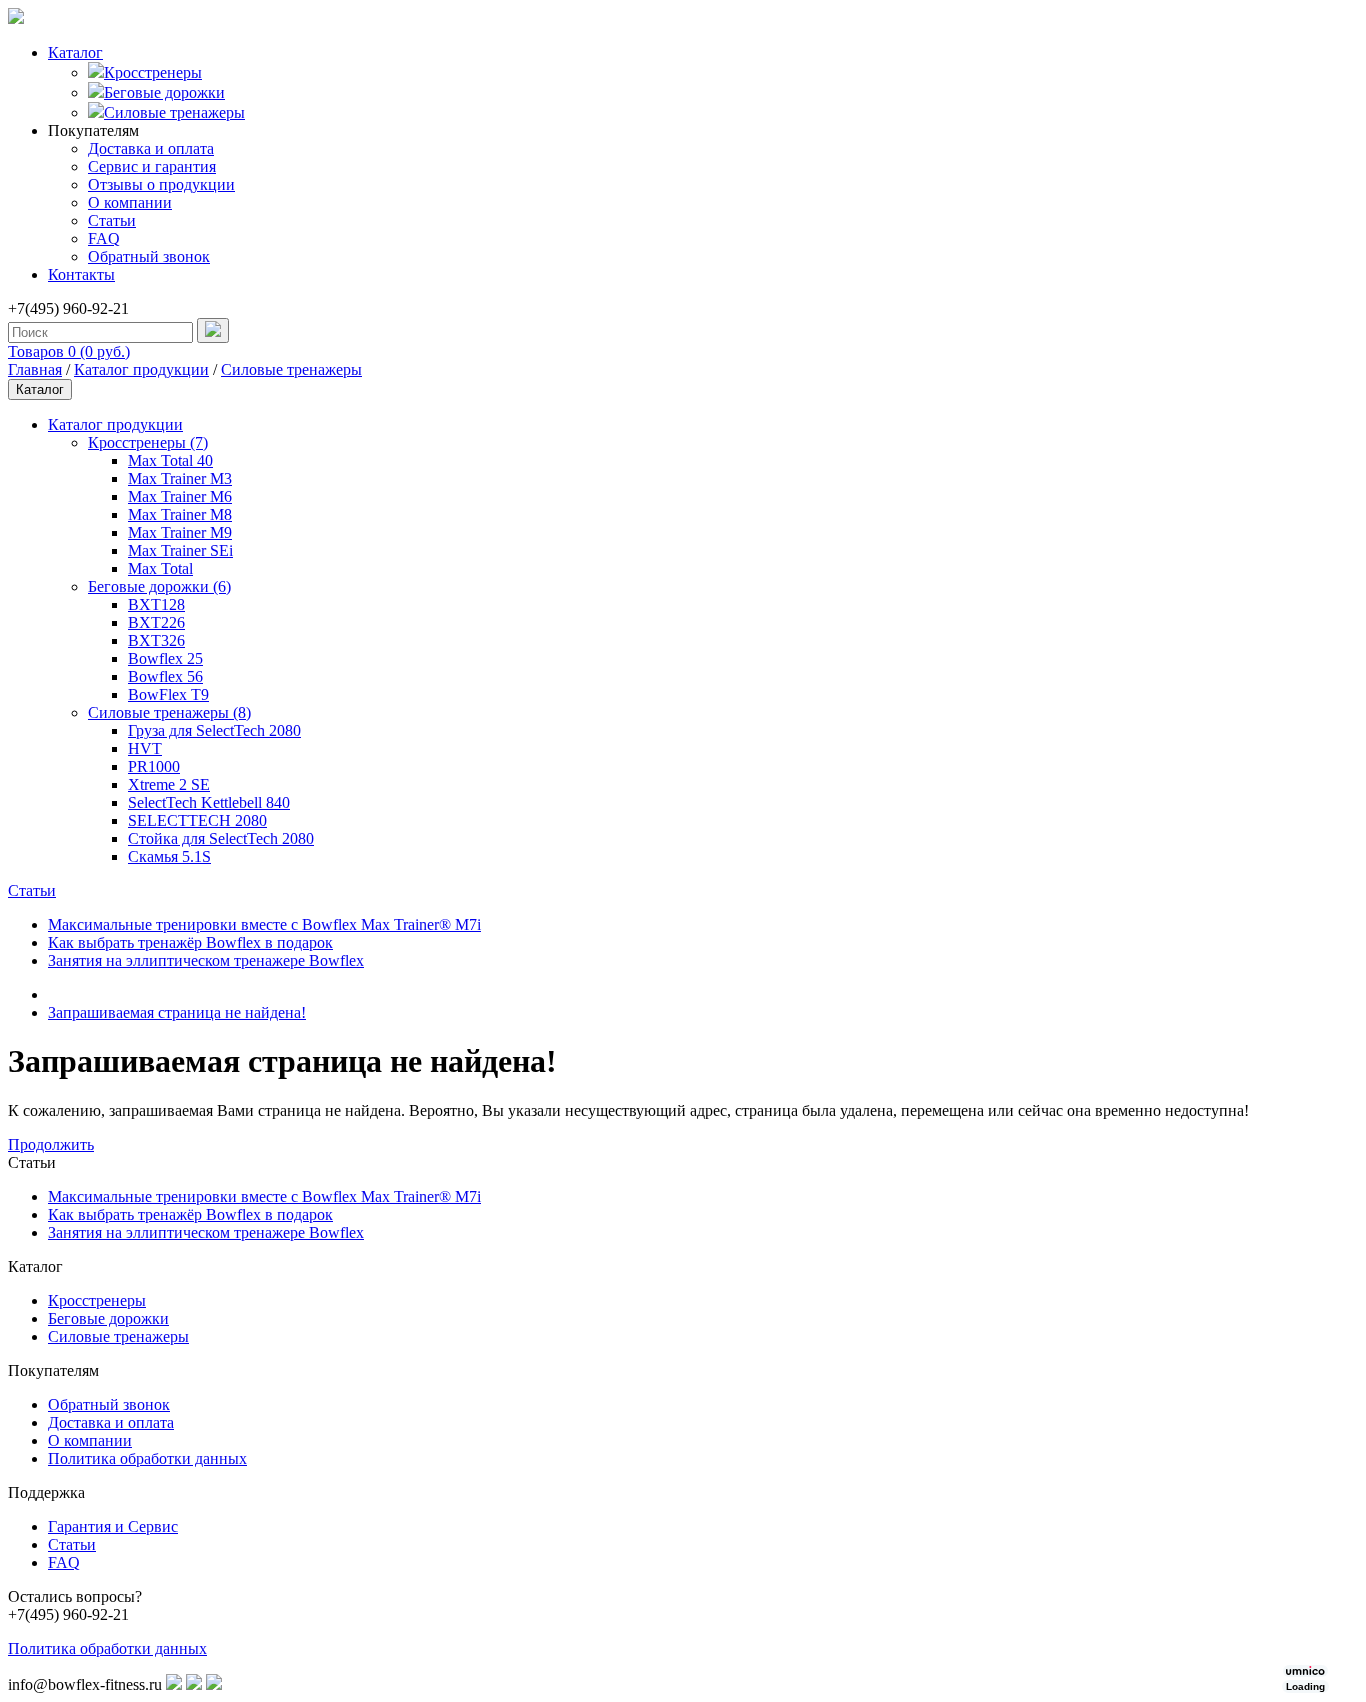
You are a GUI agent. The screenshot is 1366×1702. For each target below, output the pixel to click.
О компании (130, 202)
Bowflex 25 (165, 658)
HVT (145, 748)
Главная (35, 369)
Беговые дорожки (164, 92)
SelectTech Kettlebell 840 (209, 802)
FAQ (104, 238)
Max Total (160, 568)
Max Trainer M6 (180, 496)
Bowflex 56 (165, 676)
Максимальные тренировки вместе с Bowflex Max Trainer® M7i (264, 924)
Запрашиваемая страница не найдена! (177, 1012)
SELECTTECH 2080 (197, 820)
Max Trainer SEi (180, 550)
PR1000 (154, 766)
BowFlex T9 (168, 694)
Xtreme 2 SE (169, 784)
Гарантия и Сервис (113, 1526)
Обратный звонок (149, 256)
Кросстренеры (153, 72)
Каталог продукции (141, 369)
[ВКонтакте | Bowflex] (174, 1684)
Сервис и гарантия (152, 166)
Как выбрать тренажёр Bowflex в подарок (190, 942)
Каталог (75, 52)
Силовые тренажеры (174, 112)
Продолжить (51, 1144)
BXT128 (156, 604)
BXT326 (156, 640)
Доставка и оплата (151, 148)
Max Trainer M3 (180, 478)
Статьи (112, 220)
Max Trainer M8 (180, 514)
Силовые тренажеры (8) (169, 712)
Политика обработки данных (147, 1458)
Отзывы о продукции (161, 184)
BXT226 (156, 622)
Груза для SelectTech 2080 (214, 730)
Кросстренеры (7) (148, 442)
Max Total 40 (170, 460)
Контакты (81, 274)
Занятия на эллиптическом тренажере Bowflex (206, 960)
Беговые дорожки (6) (159, 586)
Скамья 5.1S (169, 856)
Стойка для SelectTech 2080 (221, 838)
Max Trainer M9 (180, 532)
